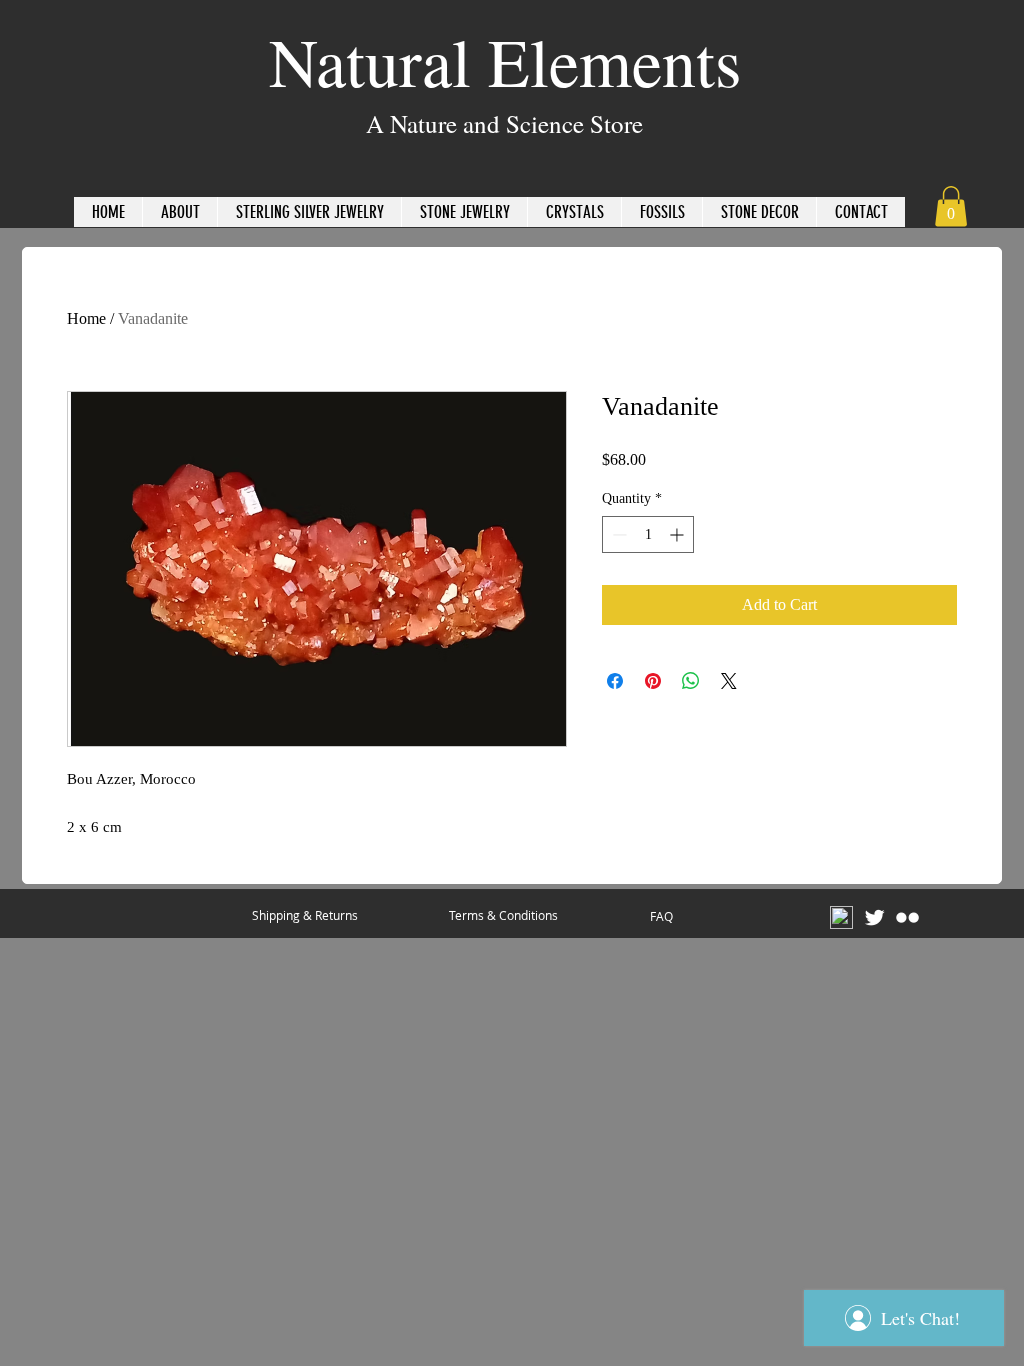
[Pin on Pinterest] (653, 681)
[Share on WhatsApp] (691, 681)
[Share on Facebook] (615, 681)
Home (86, 318)
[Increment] (678, 534)
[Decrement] (617, 534)
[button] (951, 206)
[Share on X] (729, 681)
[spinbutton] (648, 534)
